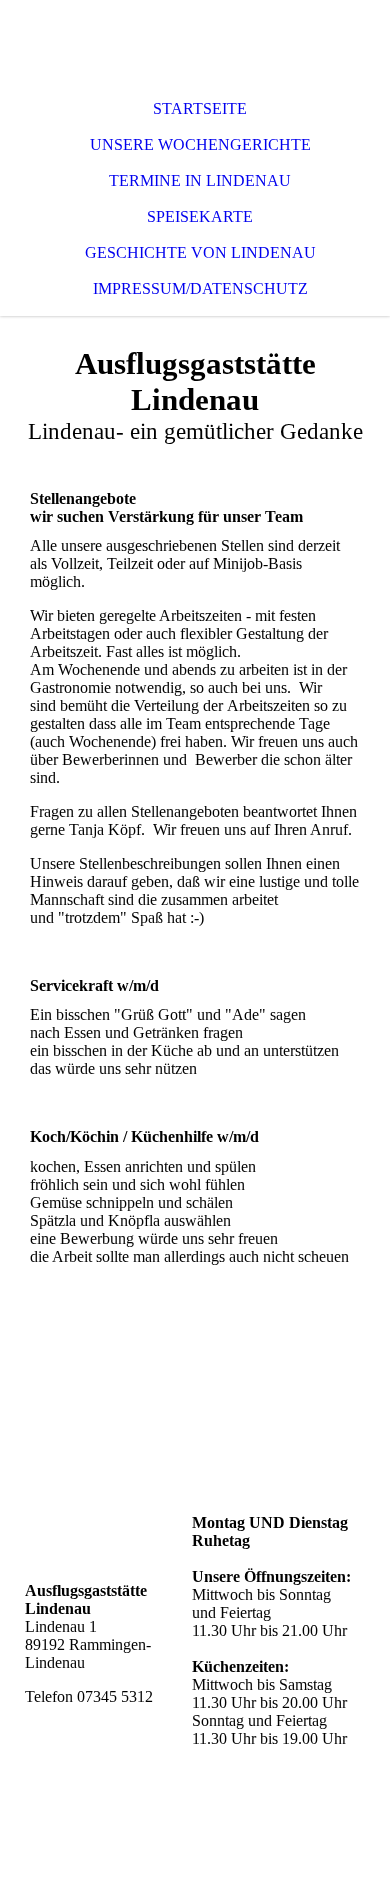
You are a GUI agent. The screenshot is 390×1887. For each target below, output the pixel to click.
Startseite (200, 108)
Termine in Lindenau (200, 180)
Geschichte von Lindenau (200, 252)
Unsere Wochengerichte (200, 144)
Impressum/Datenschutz (200, 288)
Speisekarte (200, 216)
